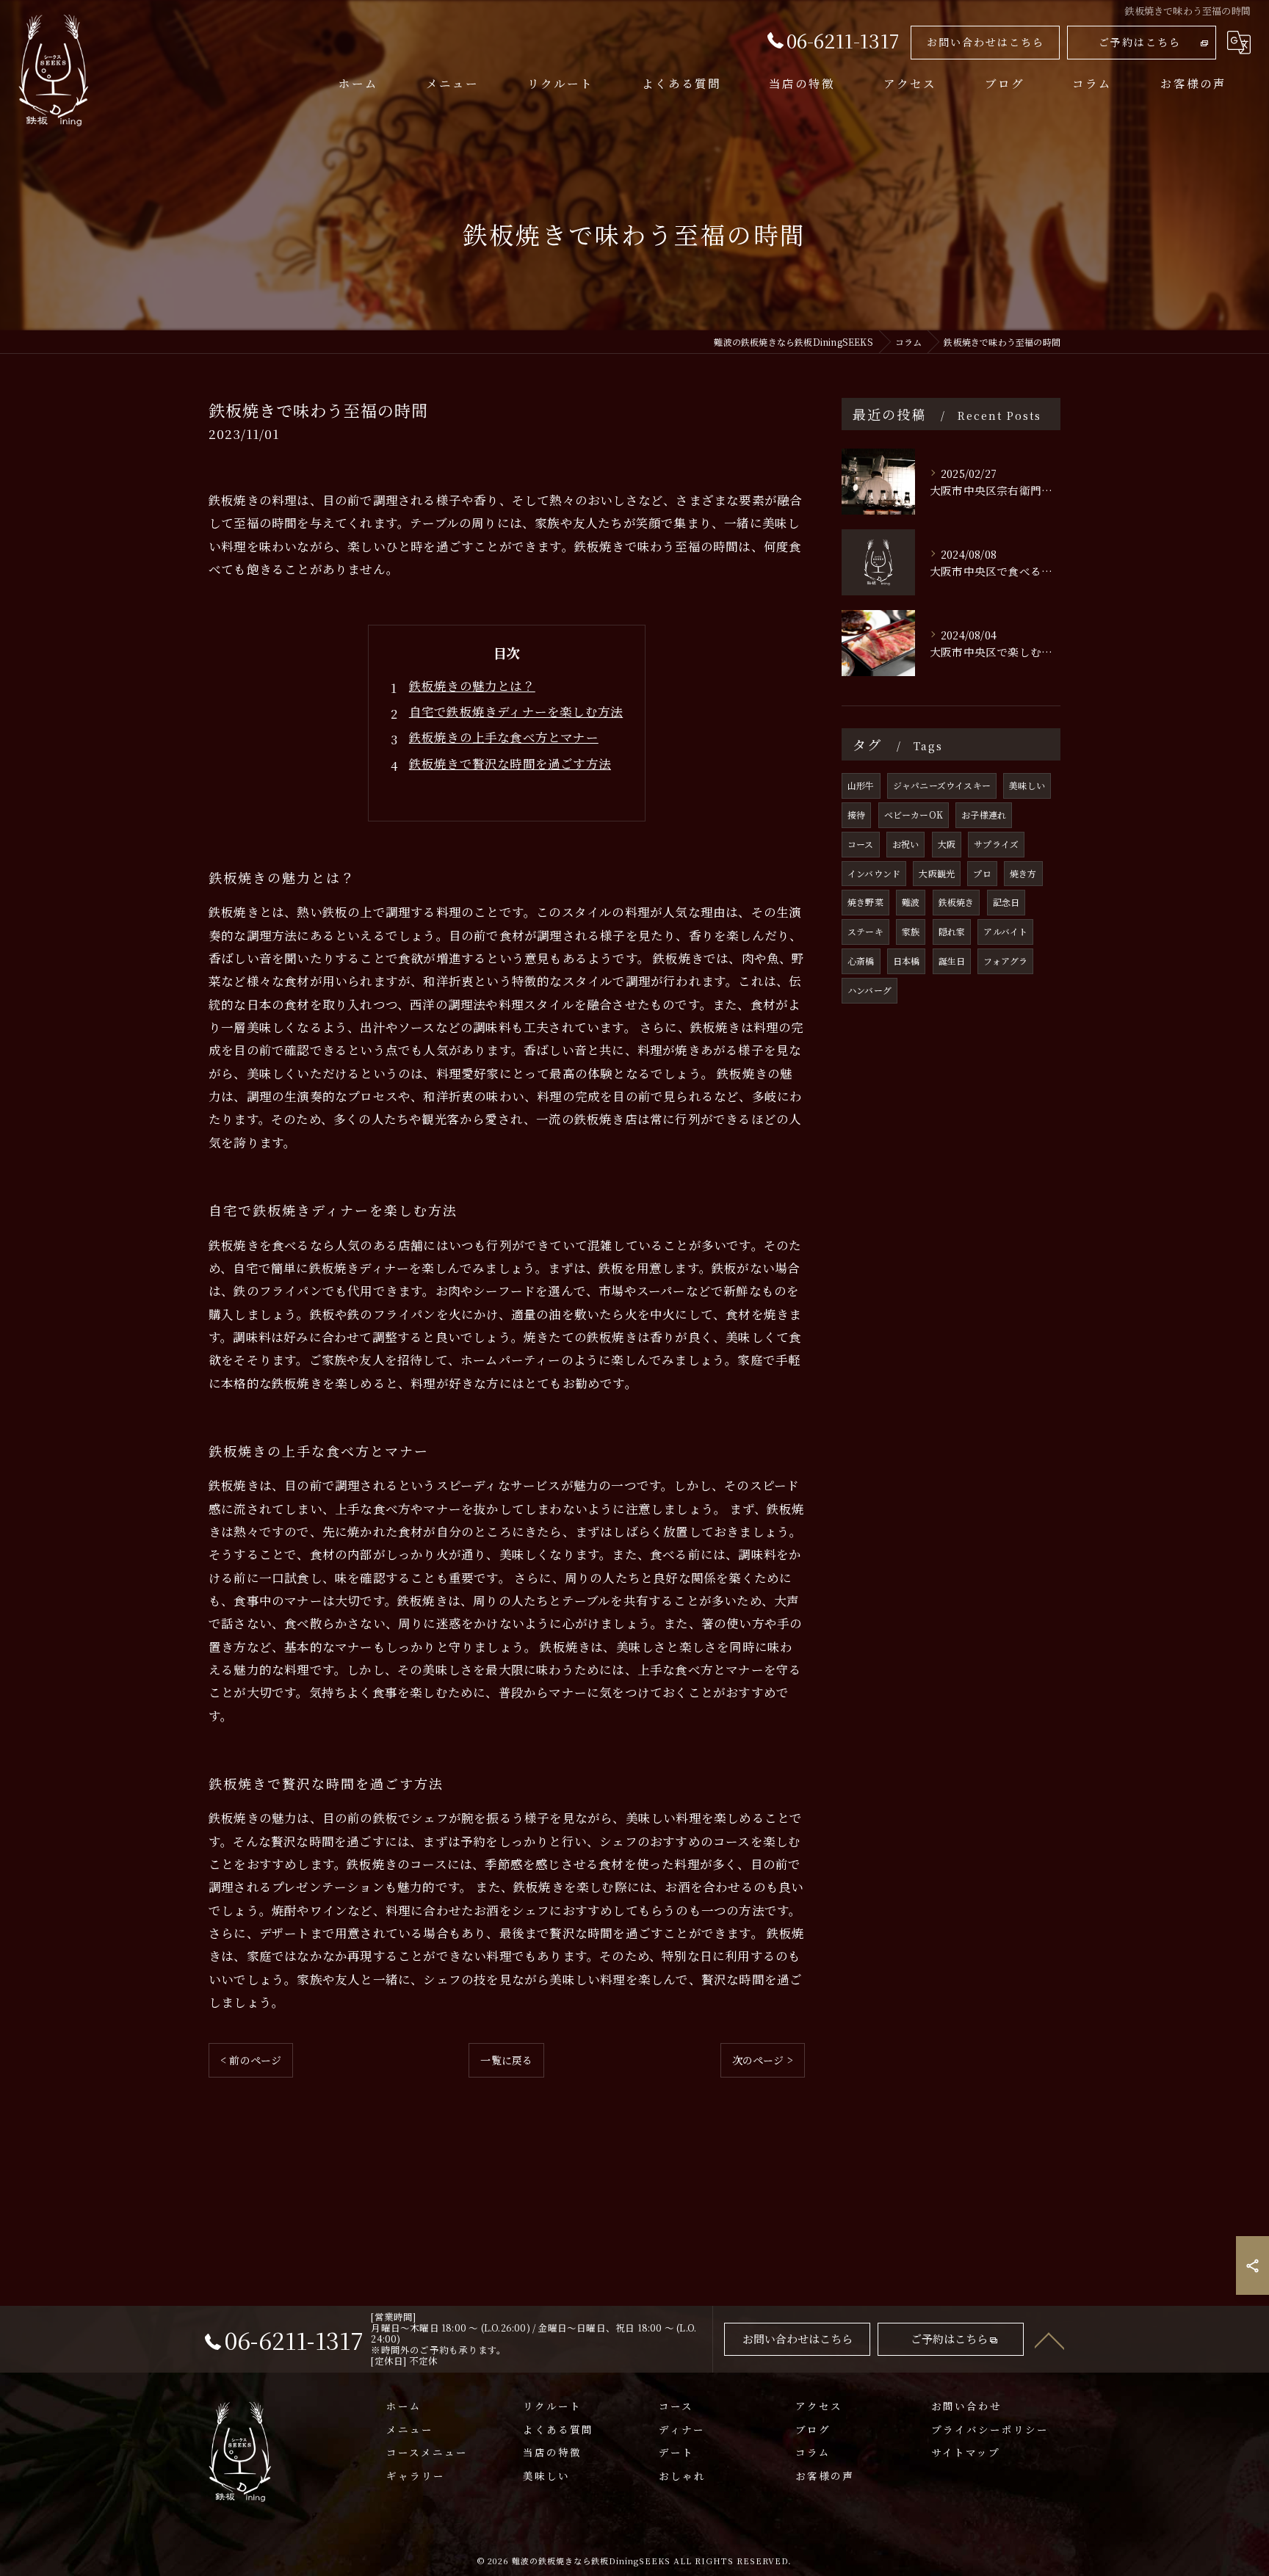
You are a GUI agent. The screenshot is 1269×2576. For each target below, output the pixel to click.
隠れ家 (952, 931)
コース (861, 844)
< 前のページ (251, 2060)
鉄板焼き (957, 902)
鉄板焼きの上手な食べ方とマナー (504, 737)
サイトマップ (966, 2452)
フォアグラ (1005, 961)
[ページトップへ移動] (1049, 2340)
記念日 (1006, 902)
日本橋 (907, 961)
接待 (856, 814)
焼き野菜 (865, 902)
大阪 (947, 844)
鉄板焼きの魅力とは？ (472, 686)
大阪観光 (937, 873)
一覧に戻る (506, 2060)
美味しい (1027, 785)
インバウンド (874, 873)
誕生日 (952, 961)
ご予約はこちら (1140, 42)
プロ (982, 873)
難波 (911, 902)
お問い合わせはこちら (986, 42)
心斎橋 (861, 961)
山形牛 (861, 785)
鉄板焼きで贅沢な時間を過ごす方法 (510, 763)
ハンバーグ (869, 990)
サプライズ (996, 844)
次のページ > (763, 2060)
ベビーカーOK (914, 814)
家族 (911, 931)
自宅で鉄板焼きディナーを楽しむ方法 (516, 711)
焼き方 (1023, 873)
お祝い (906, 844)
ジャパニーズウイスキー (942, 785)
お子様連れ (984, 814)
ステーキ (865, 931)
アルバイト (1005, 931)
